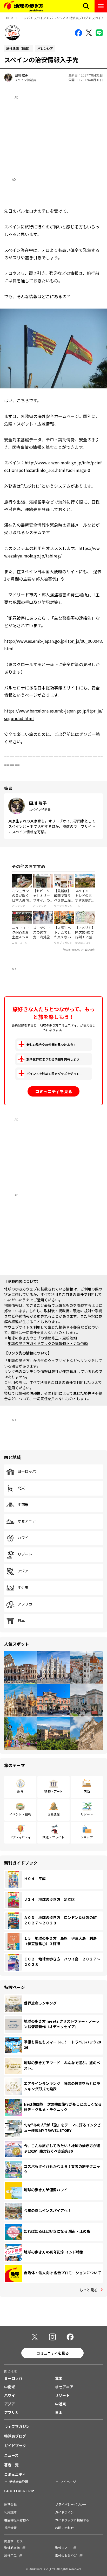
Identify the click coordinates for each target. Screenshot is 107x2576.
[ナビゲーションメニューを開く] (101, 6)
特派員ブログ (79, 18)
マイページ (68, 2481)
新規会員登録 (19, 2481)
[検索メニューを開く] (86, 6)
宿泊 (87, 1791)
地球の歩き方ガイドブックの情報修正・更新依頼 (48, 1343)
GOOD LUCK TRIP (19, 2491)
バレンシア (58, 18)
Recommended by (73, 950)
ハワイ (23, 1538)
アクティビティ (20, 1837)
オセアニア (27, 1521)
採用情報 (10, 2528)
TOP (7, 18)
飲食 (20, 1791)
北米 (21, 1488)
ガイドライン (64, 2512)
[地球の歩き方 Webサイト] (24, 6)
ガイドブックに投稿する (72, 2520)
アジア (23, 1571)
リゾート (25, 1554)
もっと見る (89, 2290)
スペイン (40, 18)
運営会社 (10, 2504)
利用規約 (10, 2512)
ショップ (87, 1837)
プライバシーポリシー (71, 2504)
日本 (21, 1621)
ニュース (11, 2455)
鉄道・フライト (53, 1837)
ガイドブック (15, 2446)
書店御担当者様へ (17, 2520)
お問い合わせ (64, 2528)
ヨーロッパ (22, 18)
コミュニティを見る (54, 1091)
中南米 (23, 1505)
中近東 (23, 1588)
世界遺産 (53, 1814)
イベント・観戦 (20, 1814)
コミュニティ (15, 2474)
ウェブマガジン (17, 2426)
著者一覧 (11, 2465)
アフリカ (25, 1604)
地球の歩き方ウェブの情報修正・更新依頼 (42, 1338)
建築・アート (54, 1791)
